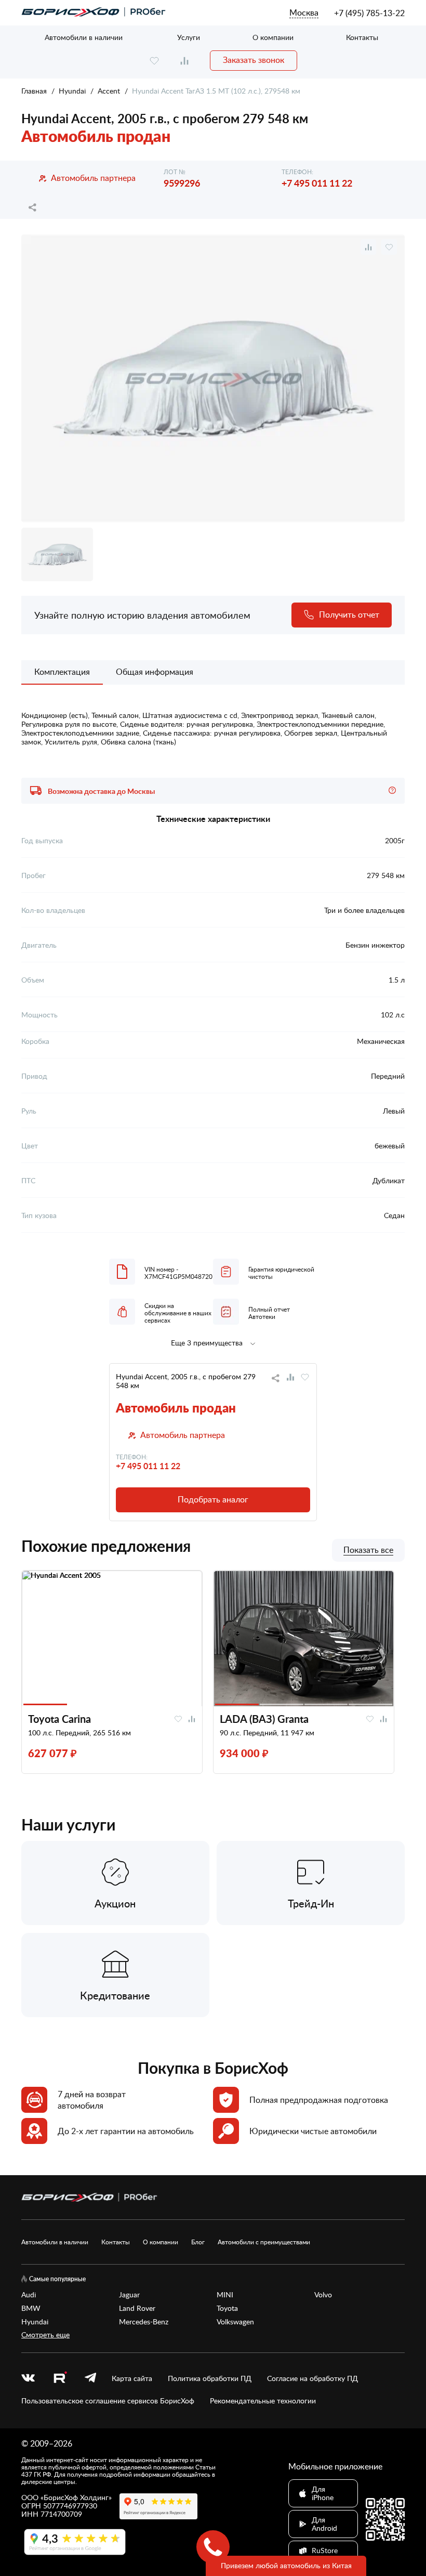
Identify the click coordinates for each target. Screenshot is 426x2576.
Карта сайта (132, 2378)
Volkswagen (235, 2322)
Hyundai (72, 91)
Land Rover (137, 2308)
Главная (34, 91)
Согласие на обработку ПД (312, 2378)
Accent (109, 91)
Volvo (323, 2295)
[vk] (28, 2378)
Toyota (227, 2308)
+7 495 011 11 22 (317, 183)
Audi (29, 2295)
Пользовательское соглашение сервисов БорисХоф (108, 2401)
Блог (198, 2242)
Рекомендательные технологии (263, 2401)
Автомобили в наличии (84, 37)
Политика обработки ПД (210, 2378)
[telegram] (90, 2378)
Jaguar (129, 2295)
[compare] (184, 61)
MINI (225, 2295)
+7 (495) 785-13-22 (369, 13)
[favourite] (154, 61)
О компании (273, 37)
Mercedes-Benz (144, 2322)
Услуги (189, 37)
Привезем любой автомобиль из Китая (286, 2565)
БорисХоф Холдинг (76, 2497)
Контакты (362, 37)
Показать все (368, 1550)
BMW (31, 2308)
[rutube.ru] (60, 2379)
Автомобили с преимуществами (264, 2242)
